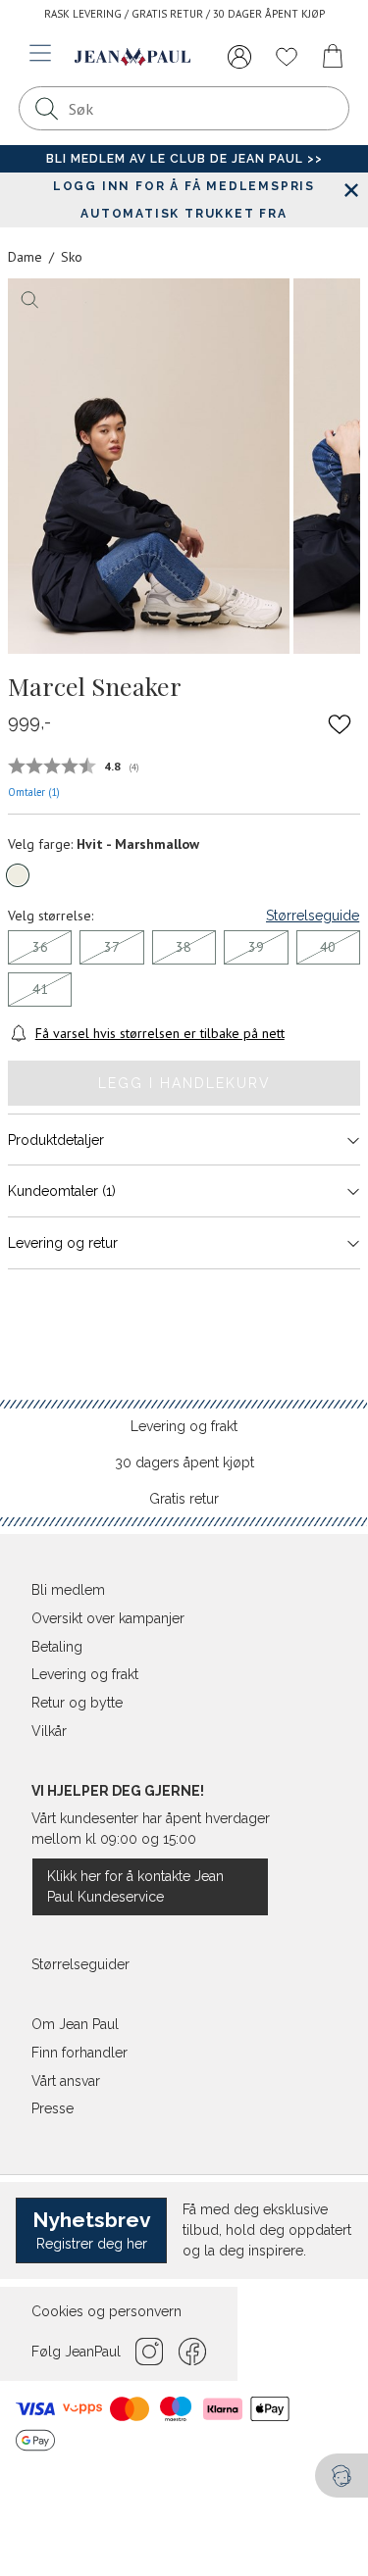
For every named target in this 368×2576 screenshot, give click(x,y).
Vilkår (49, 1731)
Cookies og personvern (106, 2311)
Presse (53, 2108)
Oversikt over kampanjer (108, 1618)
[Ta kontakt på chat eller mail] (342, 2476)
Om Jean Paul (75, 2024)
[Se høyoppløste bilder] (149, 466)
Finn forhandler (79, 2053)
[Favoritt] (340, 723)
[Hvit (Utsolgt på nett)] (18, 875)
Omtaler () (34, 792)
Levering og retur (63, 1243)
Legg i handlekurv (184, 1083)
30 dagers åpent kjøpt (184, 1462)
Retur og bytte (77, 1703)
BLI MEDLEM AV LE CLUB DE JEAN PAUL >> (184, 159)
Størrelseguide (313, 916)
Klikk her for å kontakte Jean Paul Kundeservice (135, 1886)
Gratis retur (184, 1499)
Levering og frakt (184, 1426)
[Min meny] (239, 57)
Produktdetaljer (56, 1140)
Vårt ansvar (66, 2081)
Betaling (57, 1647)
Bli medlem (68, 1590)
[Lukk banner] (351, 190)
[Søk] (46, 108)
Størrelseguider (80, 1964)
